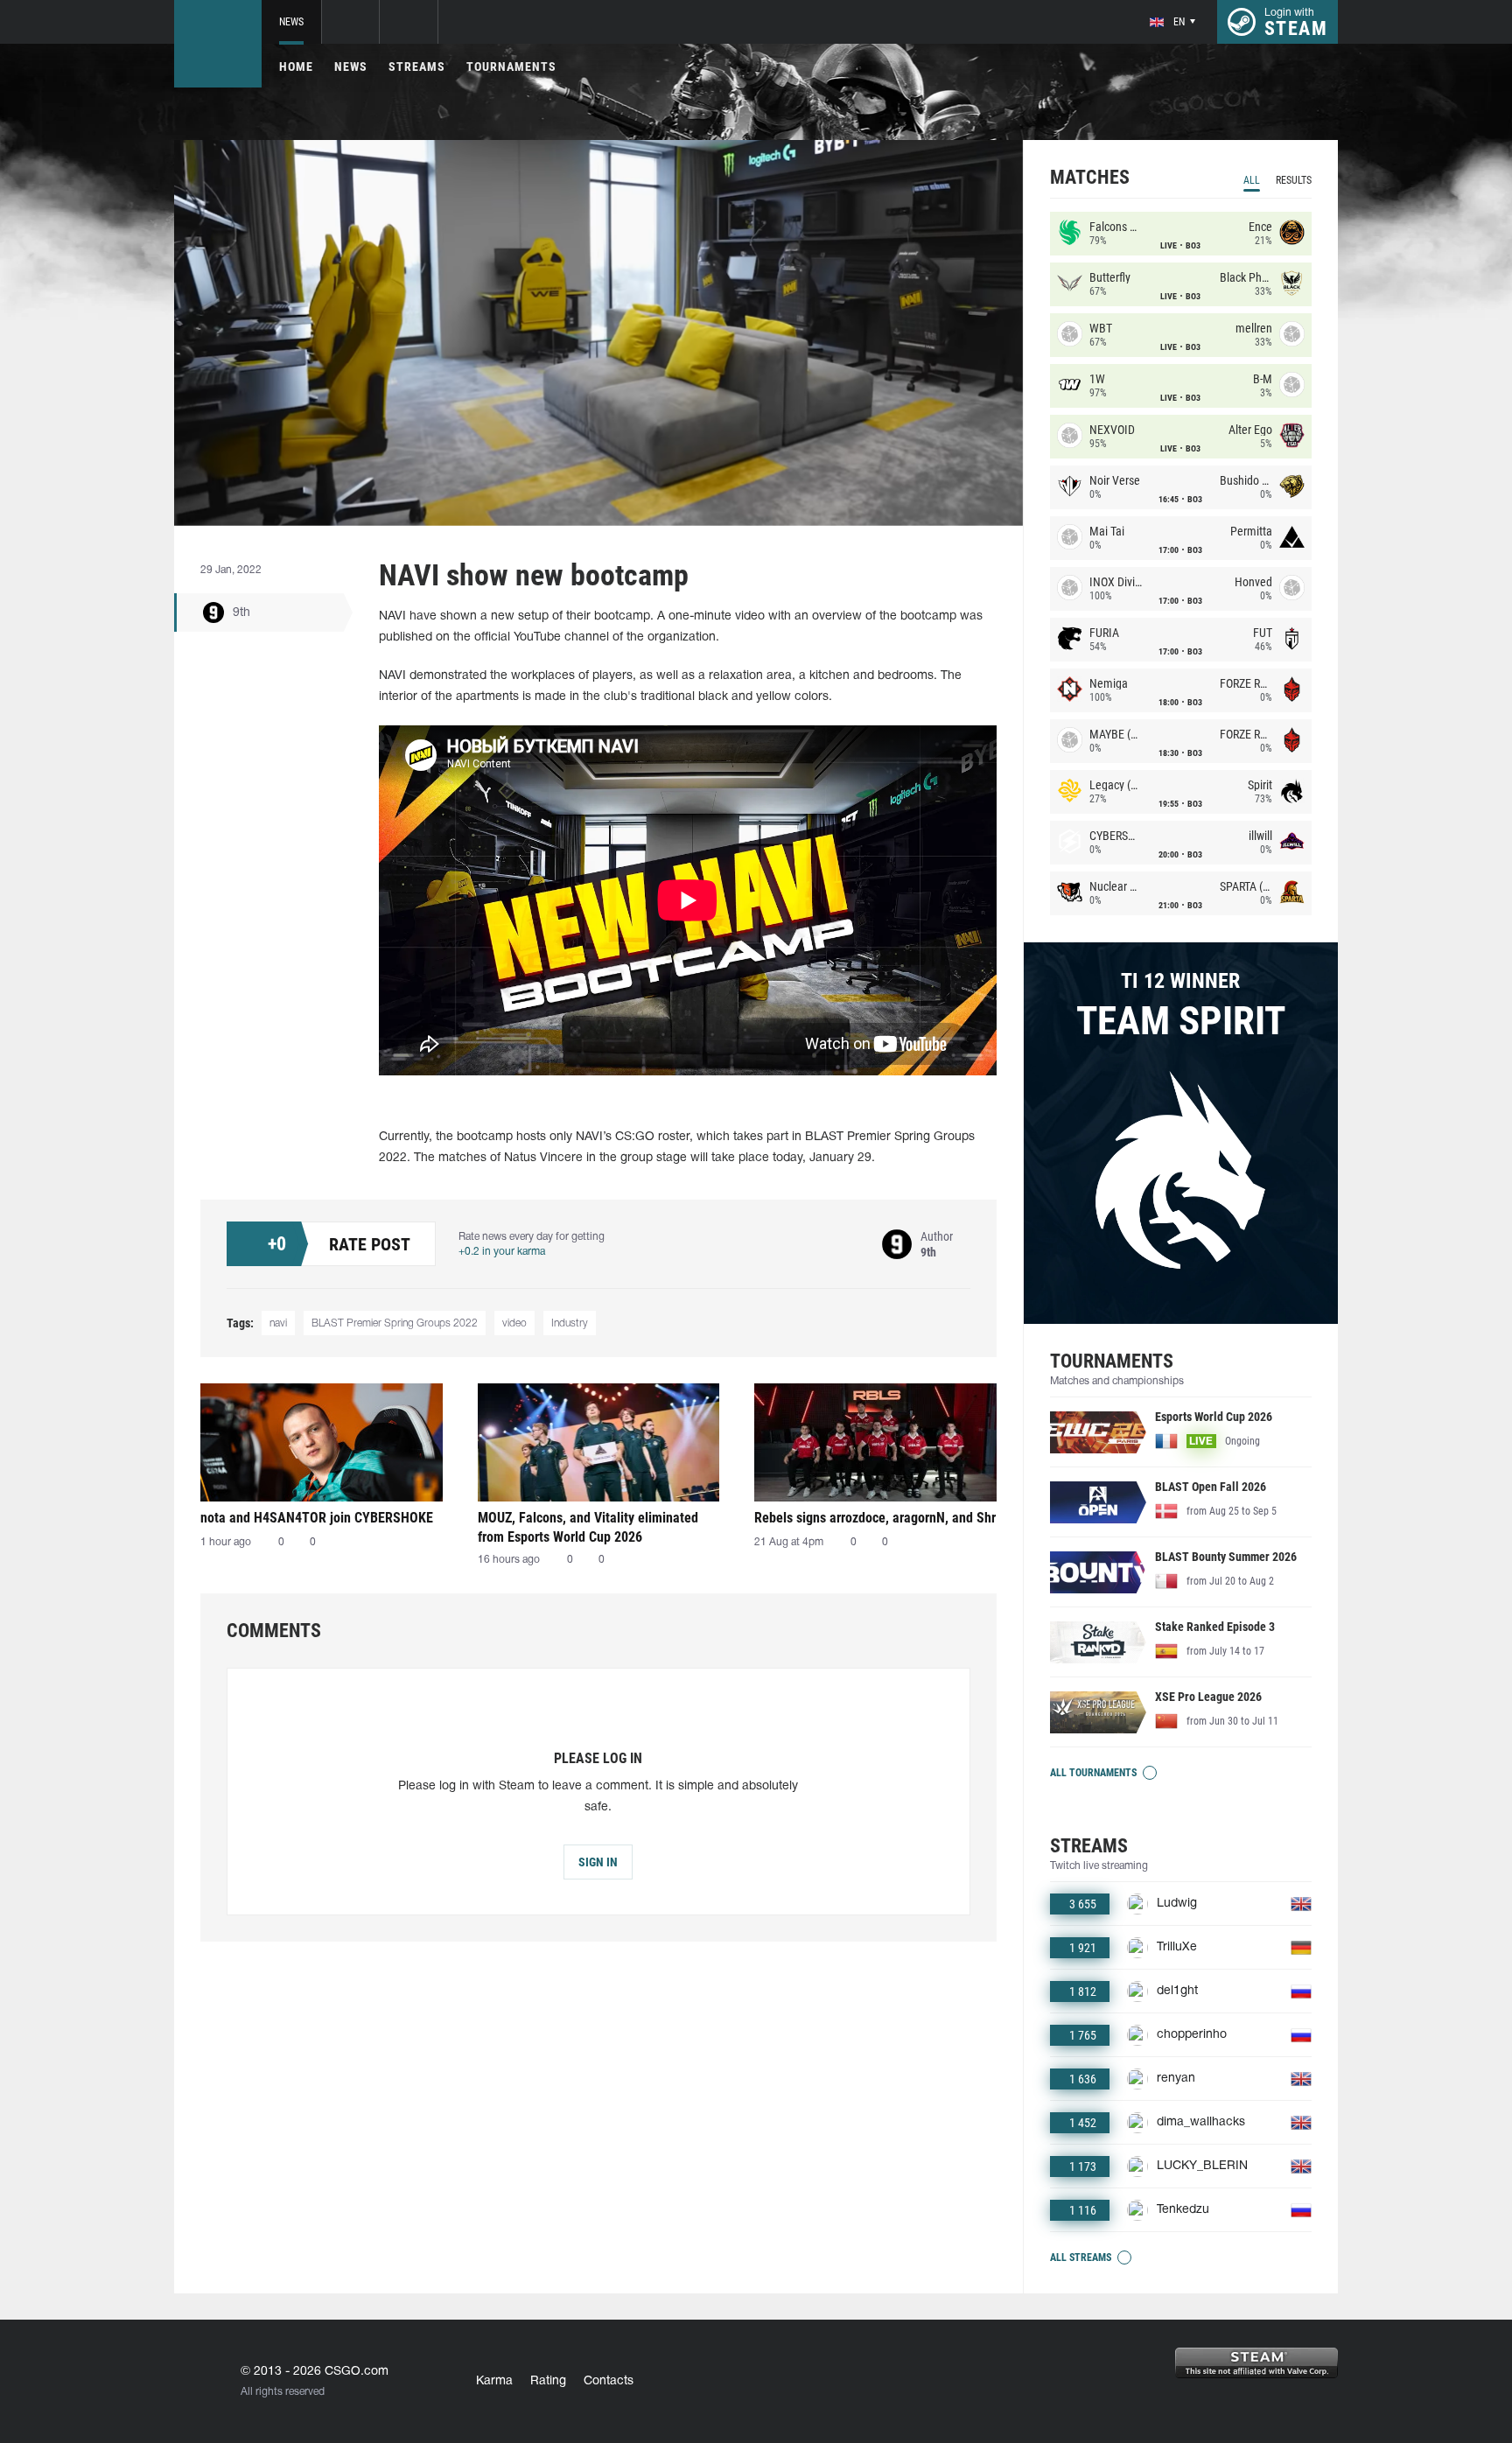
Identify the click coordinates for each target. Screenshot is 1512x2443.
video (514, 1323)
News (291, 22)
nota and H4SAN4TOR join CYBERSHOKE (317, 1518)
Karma (494, 2381)
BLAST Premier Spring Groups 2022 (395, 1323)
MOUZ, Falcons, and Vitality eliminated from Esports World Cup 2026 (588, 1527)
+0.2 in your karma (502, 1252)
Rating (548, 2381)
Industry (570, 1323)
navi (278, 1323)
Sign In (598, 1862)
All (1252, 180)
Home (296, 66)
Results (1294, 180)
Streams (417, 66)
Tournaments (511, 66)
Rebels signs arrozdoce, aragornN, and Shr (875, 1518)
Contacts (609, 2381)
